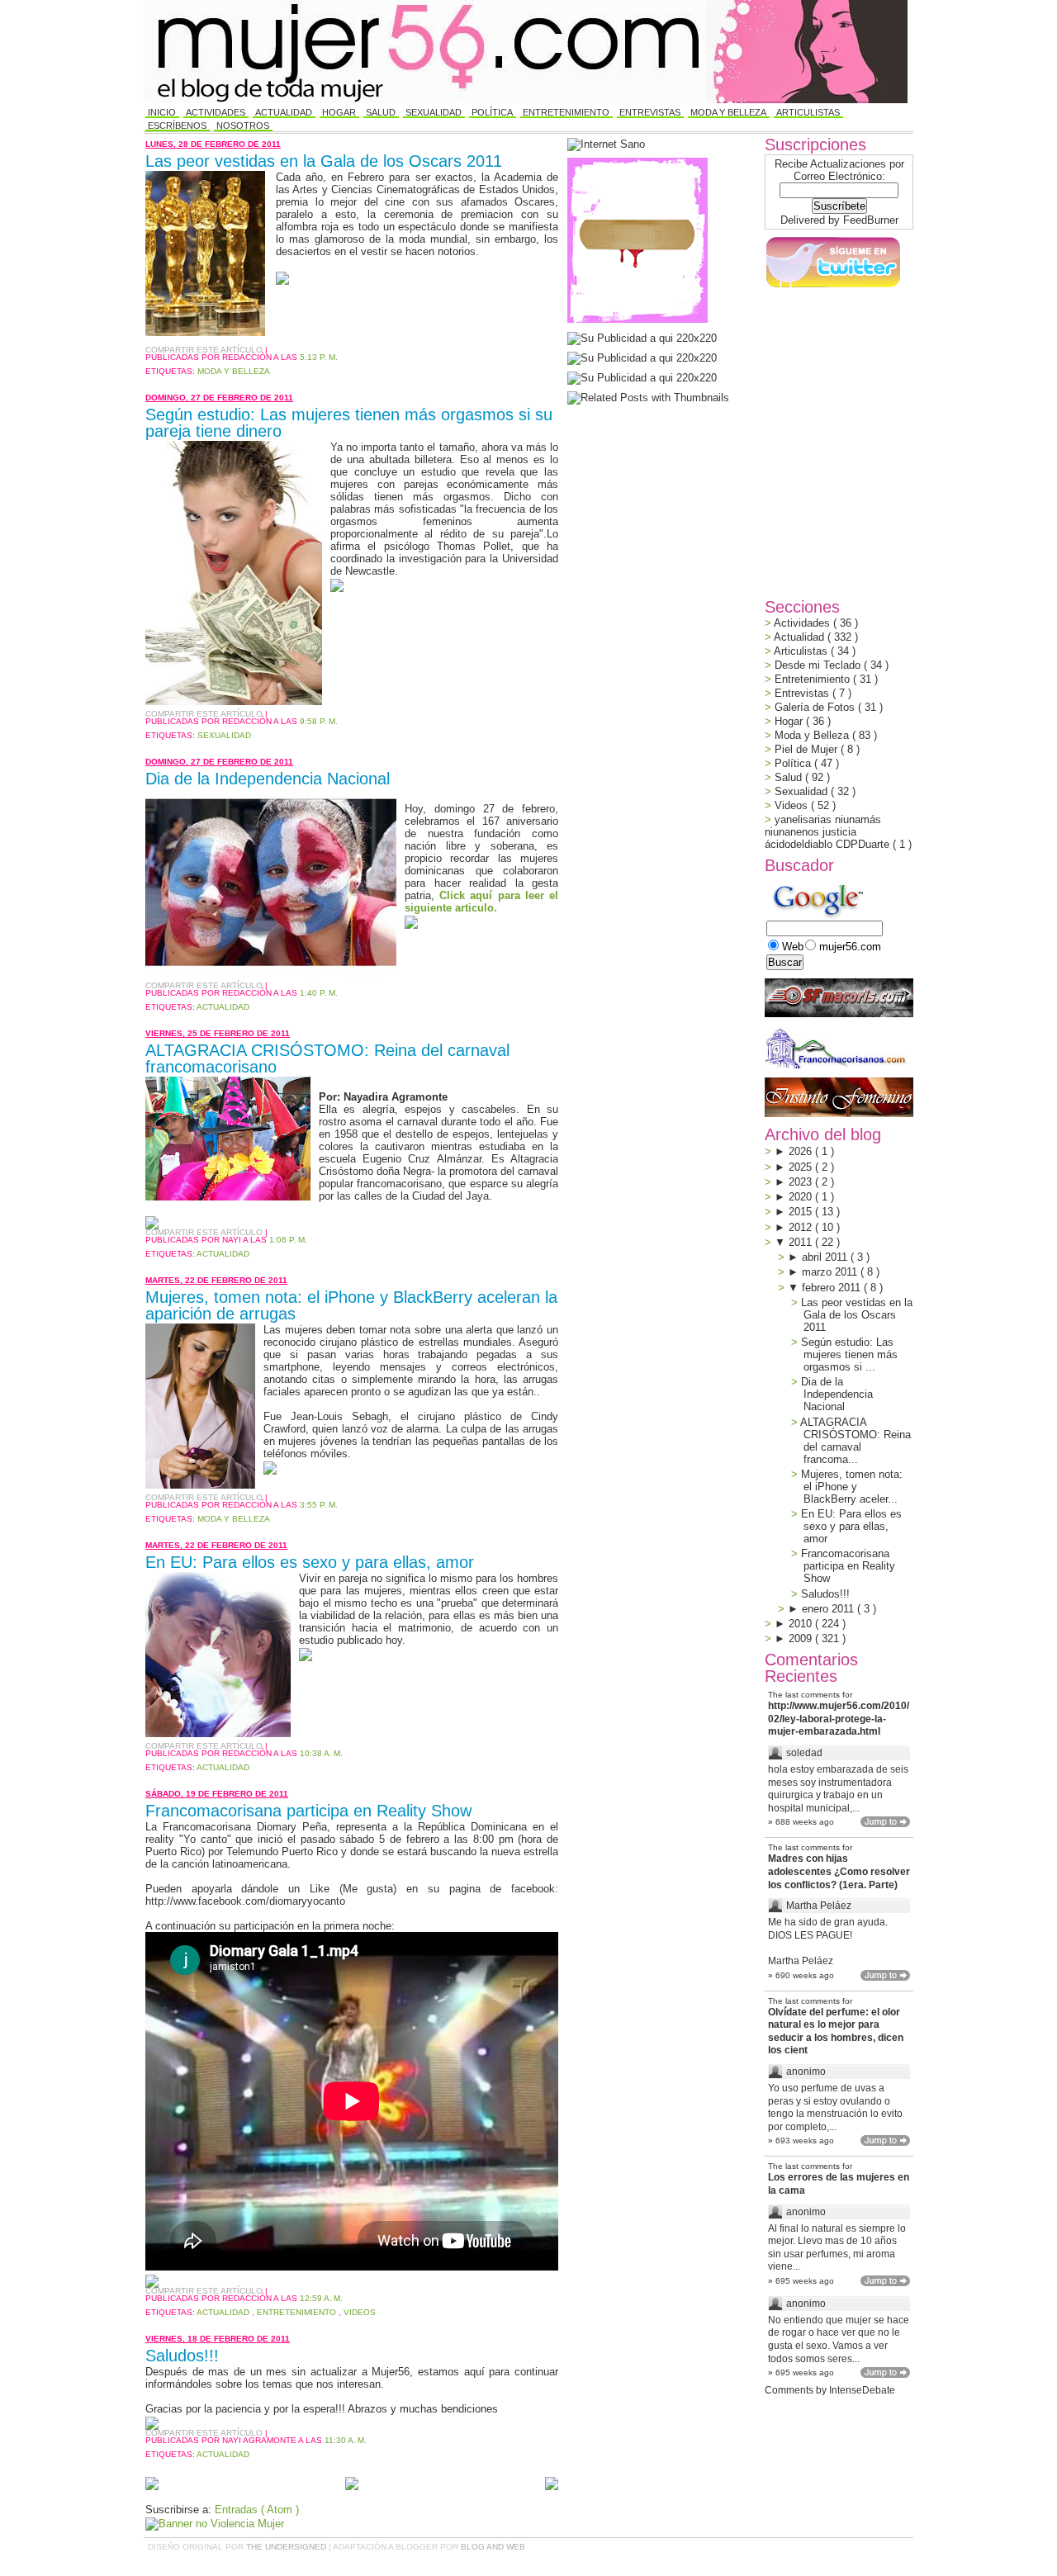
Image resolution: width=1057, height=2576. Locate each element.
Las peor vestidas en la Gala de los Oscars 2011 (324, 161)
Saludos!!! (182, 2356)
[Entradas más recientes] (152, 2485)
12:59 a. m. (321, 2298)
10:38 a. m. (321, 1753)
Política (492, 112)
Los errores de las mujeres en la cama (839, 2184)
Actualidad (284, 112)
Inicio (162, 112)
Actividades (216, 112)
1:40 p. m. (319, 993)
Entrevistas (650, 112)
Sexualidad (434, 112)
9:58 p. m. (319, 721)
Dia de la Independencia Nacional (268, 779)
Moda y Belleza (728, 112)
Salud (381, 112)
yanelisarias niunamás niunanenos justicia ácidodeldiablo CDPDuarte (829, 832)
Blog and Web (493, 2547)
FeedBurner (871, 220)
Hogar (339, 112)
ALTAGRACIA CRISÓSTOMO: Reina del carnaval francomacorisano (327, 1058)
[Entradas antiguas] (552, 2485)
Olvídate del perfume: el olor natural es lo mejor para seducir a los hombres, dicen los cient (836, 2031)
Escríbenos (177, 125)
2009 (802, 1638)
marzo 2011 (831, 1272)
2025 (802, 1167)
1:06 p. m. (288, 1240)
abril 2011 (826, 1257)
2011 (802, 1242)
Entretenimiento (566, 112)
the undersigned (287, 2547)
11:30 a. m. (346, 2440)
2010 (802, 1624)
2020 (802, 1197)
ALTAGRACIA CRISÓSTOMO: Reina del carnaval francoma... (856, 1441)
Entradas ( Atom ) (257, 2510)
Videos (360, 2312)
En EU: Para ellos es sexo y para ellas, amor (310, 1562)
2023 (802, 1182)
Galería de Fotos (816, 707)
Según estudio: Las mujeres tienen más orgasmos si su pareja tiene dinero (349, 423)
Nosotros (243, 125)
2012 (802, 1227)
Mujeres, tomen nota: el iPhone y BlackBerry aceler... (852, 1487)
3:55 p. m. (319, 1505)
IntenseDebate (862, 2390)
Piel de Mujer (808, 749)
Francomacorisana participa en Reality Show (308, 1811)
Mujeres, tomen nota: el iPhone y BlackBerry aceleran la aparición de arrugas (351, 1305)
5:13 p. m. (319, 357)
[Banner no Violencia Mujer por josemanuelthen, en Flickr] (215, 2524)
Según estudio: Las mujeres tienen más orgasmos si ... (849, 1354)
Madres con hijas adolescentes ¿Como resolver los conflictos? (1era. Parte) (839, 1871)
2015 (802, 1212)
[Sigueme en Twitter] (832, 288)
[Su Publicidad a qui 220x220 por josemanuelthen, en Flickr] (642, 358)
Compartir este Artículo (205, 350)
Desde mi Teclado (819, 665)
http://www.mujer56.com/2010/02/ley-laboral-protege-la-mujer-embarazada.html (839, 1719)
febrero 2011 (833, 1288)
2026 (802, 1151)
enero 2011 (829, 1609)
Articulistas (808, 112)
